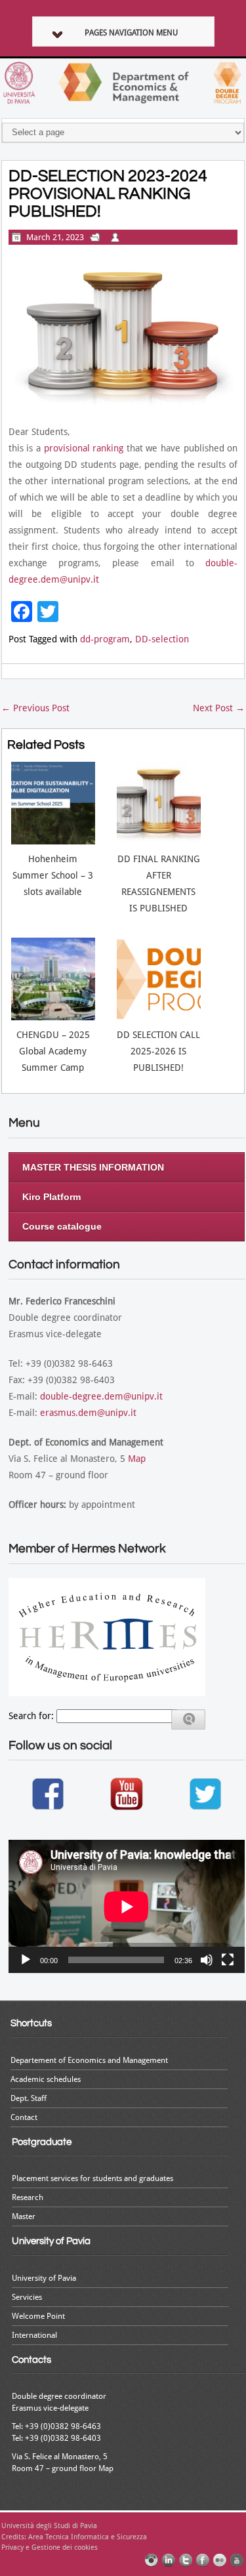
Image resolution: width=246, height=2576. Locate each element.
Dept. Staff (29, 2098)
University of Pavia (44, 2278)
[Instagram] (152, 2560)
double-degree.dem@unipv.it (101, 1396)
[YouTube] (237, 2560)
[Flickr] (220, 2560)
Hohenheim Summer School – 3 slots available (53, 875)
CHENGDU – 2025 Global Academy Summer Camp (53, 1051)
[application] (127, 1906)
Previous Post (35, 708)
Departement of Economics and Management (89, 2060)
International (34, 2335)
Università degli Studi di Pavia (49, 2526)
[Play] (26, 1960)
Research (28, 2197)
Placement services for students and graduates (92, 2178)
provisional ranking (84, 448)
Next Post (219, 708)
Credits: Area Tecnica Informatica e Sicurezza (74, 2537)
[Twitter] (186, 2560)
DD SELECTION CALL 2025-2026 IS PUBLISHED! (158, 1051)
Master (24, 2216)
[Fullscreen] (228, 1960)
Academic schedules (46, 2079)
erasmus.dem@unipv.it (88, 1413)
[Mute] (207, 1960)
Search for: (31, 1716)
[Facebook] (203, 2560)
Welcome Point (38, 2316)
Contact (24, 2117)
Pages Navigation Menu (131, 33)
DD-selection (162, 639)
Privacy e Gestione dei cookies (50, 2547)
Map (137, 1459)
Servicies (27, 2297)
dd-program (105, 639)
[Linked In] (169, 2560)
